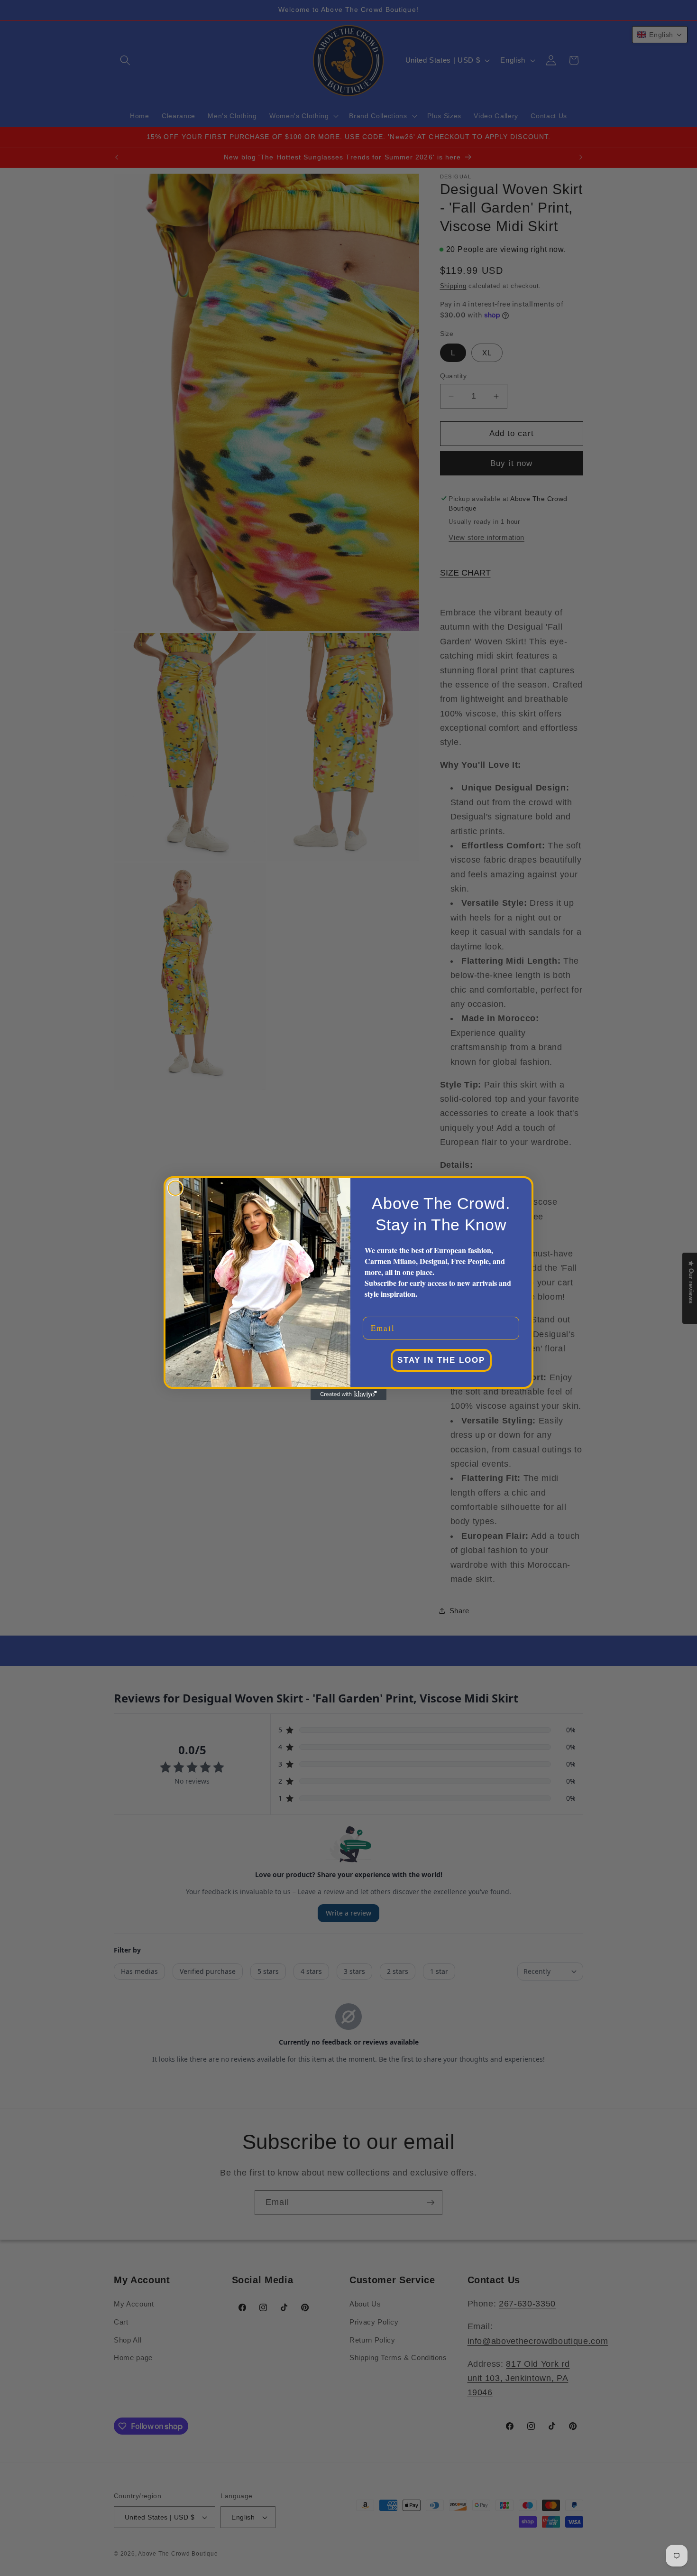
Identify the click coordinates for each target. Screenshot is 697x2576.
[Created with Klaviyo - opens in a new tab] (348, 1395)
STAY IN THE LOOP (441, 1360)
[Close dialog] (175, 1188)
